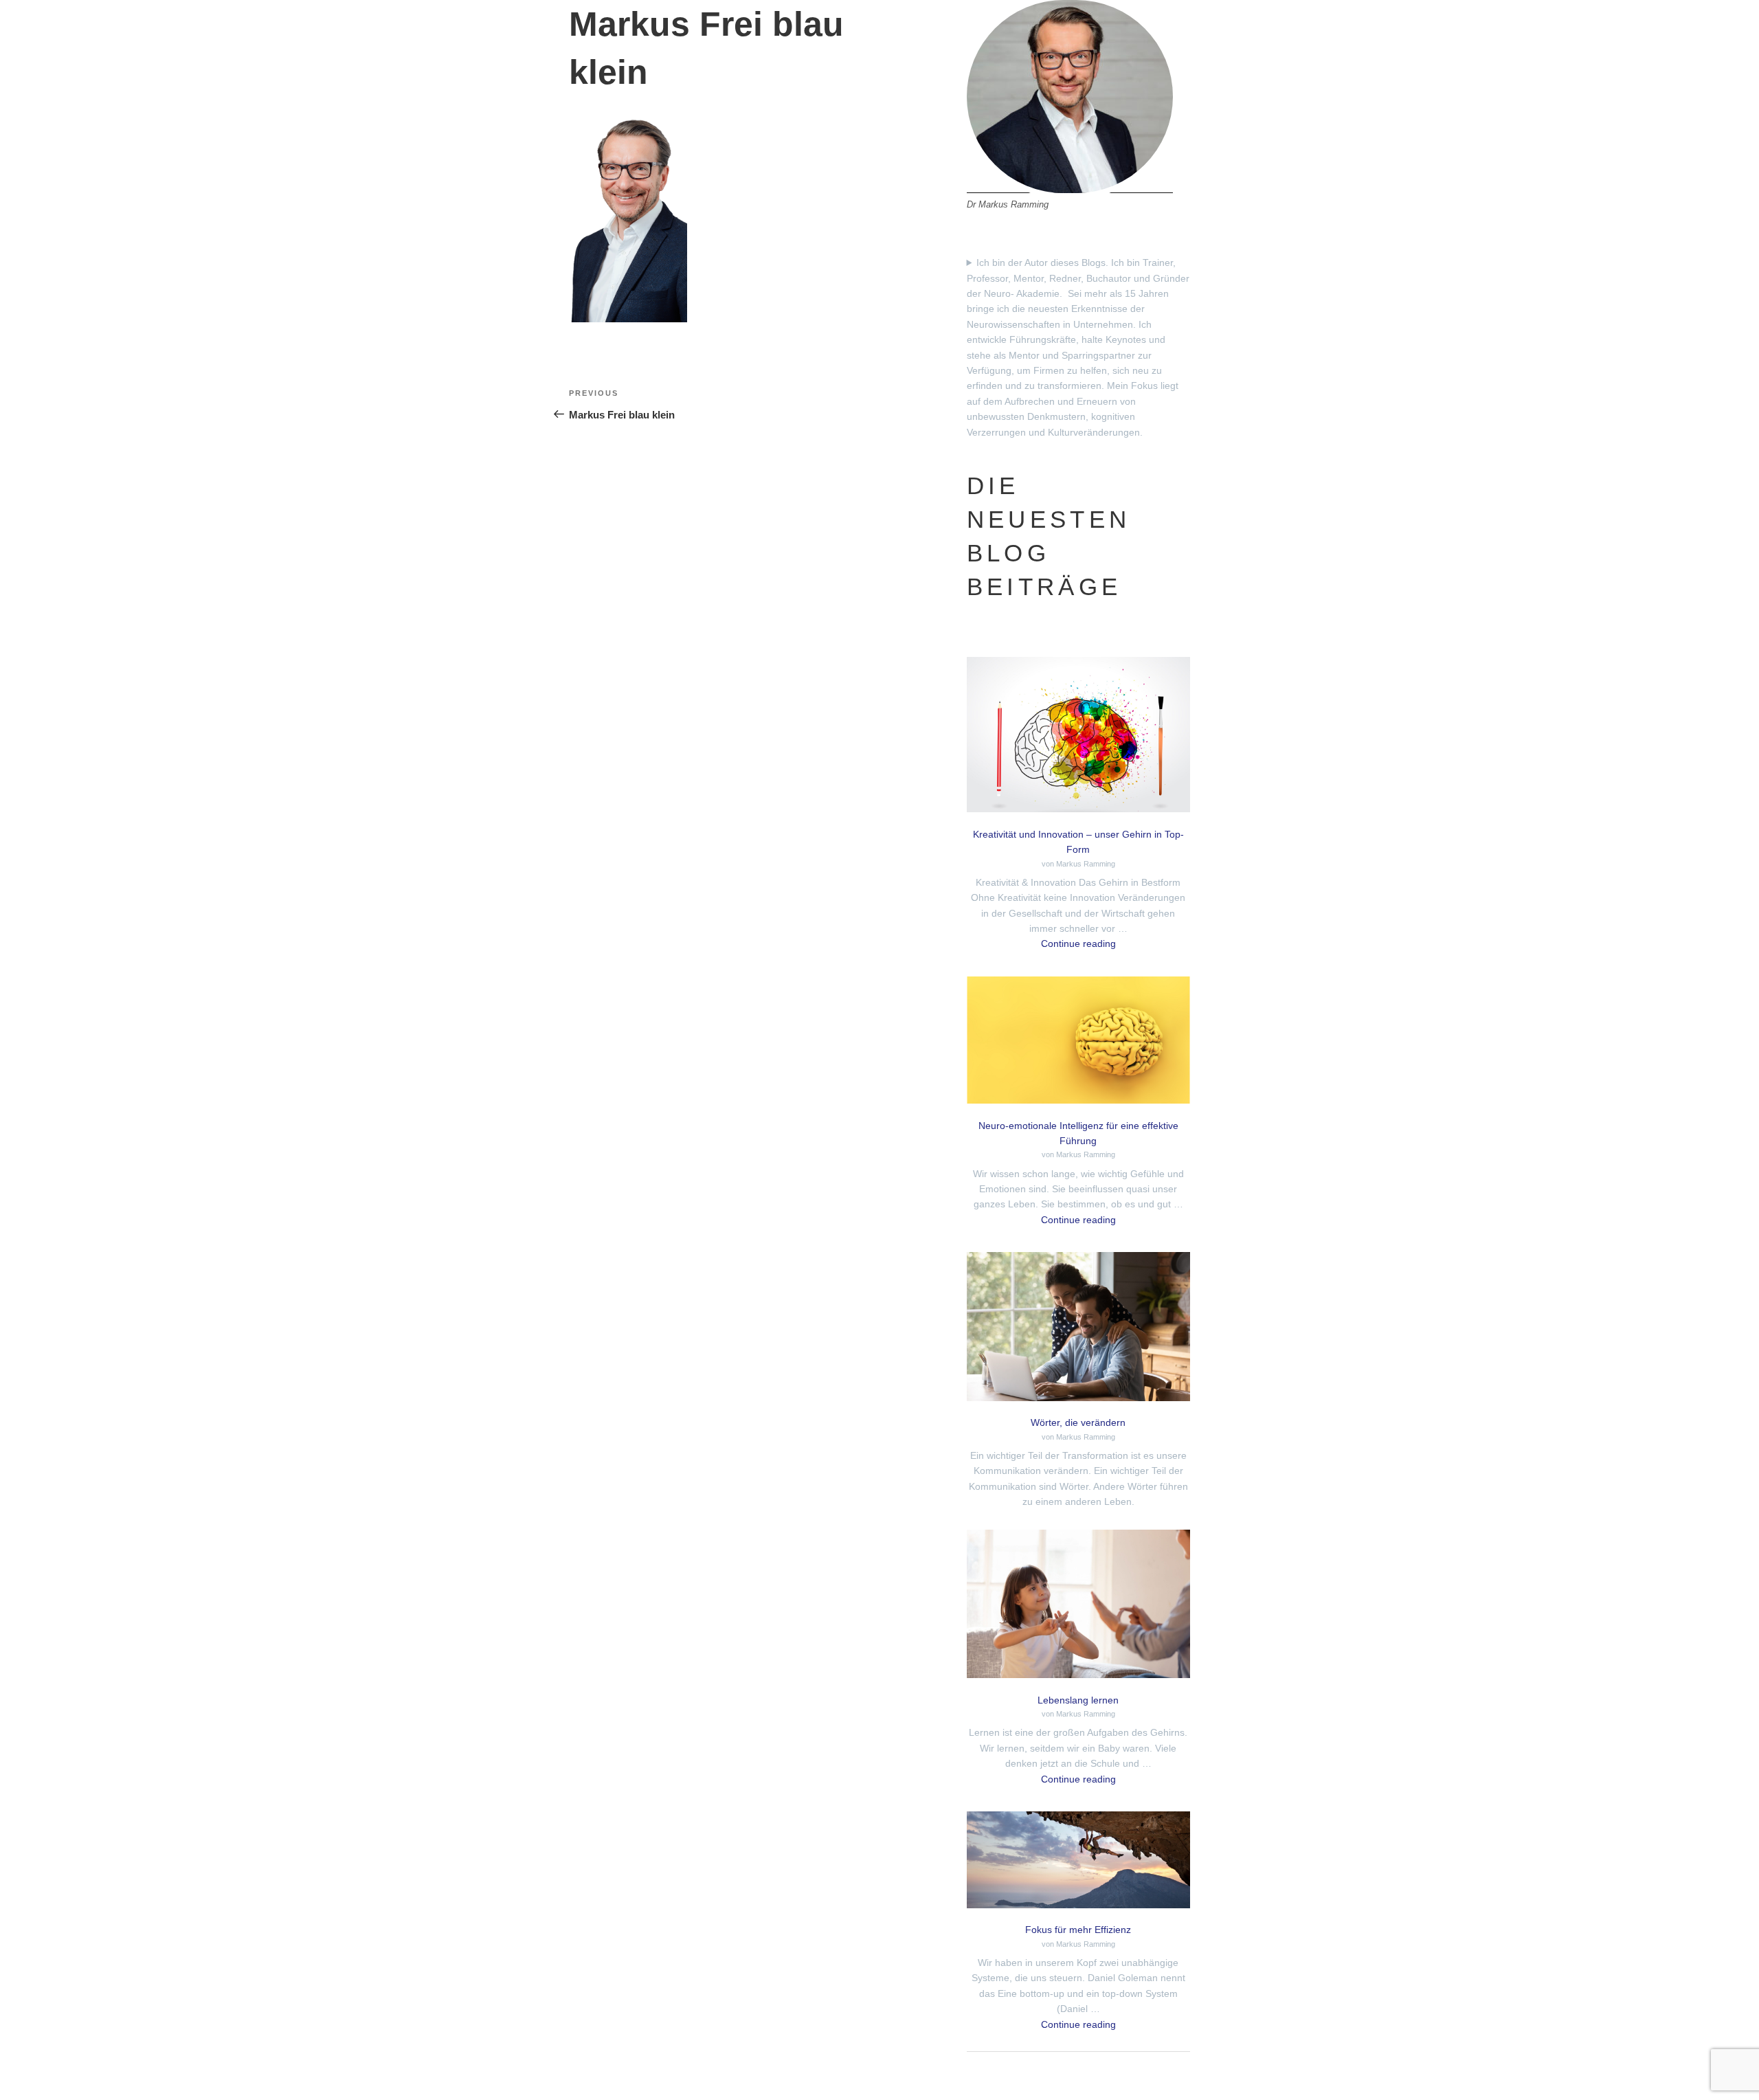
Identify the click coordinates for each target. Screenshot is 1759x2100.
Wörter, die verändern (1078, 1422)
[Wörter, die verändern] (1078, 1329)
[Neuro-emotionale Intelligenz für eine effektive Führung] (1078, 1042)
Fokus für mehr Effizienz (1078, 1930)
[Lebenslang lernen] (1078, 1606)
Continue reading (1078, 943)
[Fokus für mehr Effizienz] (1078, 1862)
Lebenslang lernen (1078, 1700)
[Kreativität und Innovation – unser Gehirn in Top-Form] (1078, 737)
